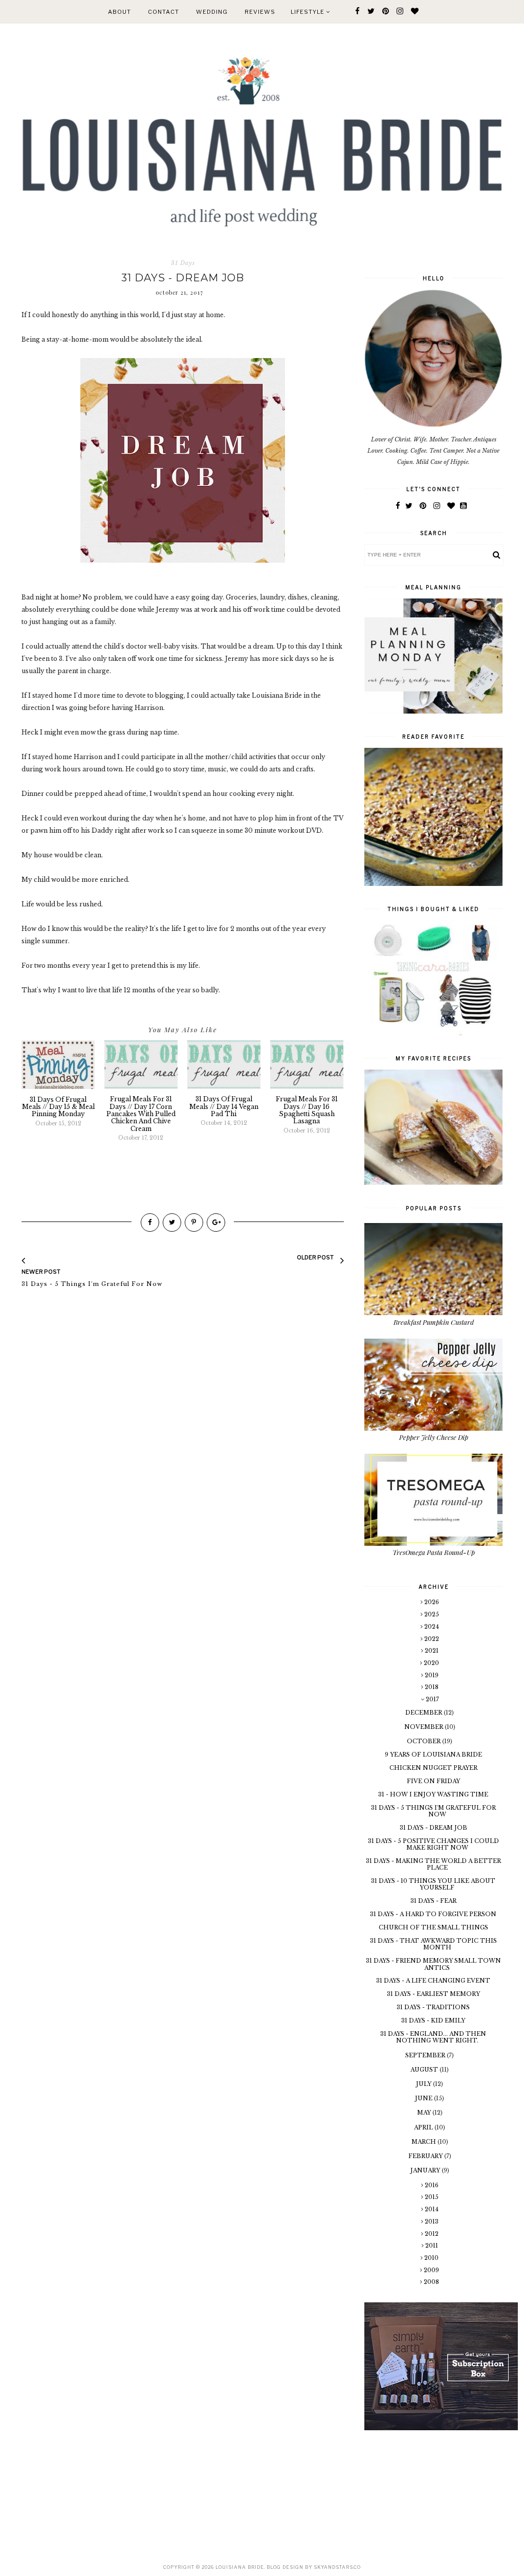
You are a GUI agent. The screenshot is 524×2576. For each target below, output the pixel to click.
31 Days (183, 263)
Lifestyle (308, 12)
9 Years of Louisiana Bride (433, 1755)
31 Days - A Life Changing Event (433, 1981)
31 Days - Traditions (433, 2007)
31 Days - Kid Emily (433, 2020)
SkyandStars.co (337, 2567)
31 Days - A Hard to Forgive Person (433, 1914)
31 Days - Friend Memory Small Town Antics (433, 1964)
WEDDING (212, 12)
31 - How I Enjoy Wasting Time (433, 1794)
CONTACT (163, 12)
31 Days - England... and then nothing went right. (433, 2037)
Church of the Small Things (433, 1927)
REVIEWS (260, 12)
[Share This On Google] (216, 1223)
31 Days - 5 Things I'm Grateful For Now (433, 1811)
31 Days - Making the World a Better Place (433, 1864)
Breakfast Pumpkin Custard (434, 1322)
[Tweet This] (172, 1223)
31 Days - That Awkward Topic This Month (433, 1944)
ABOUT (119, 12)
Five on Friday (433, 1781)
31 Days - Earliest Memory (433, 1994)
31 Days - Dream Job (433, 1828)
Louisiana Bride (240, 2567)
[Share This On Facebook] (150, 1223)
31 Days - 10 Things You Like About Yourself (433, 1884)
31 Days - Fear (433, 1901)
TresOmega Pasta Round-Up (434, 1552)
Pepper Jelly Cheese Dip (434, 1437)
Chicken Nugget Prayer (433, 1768)
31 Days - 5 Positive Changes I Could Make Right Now (433, 1844)
